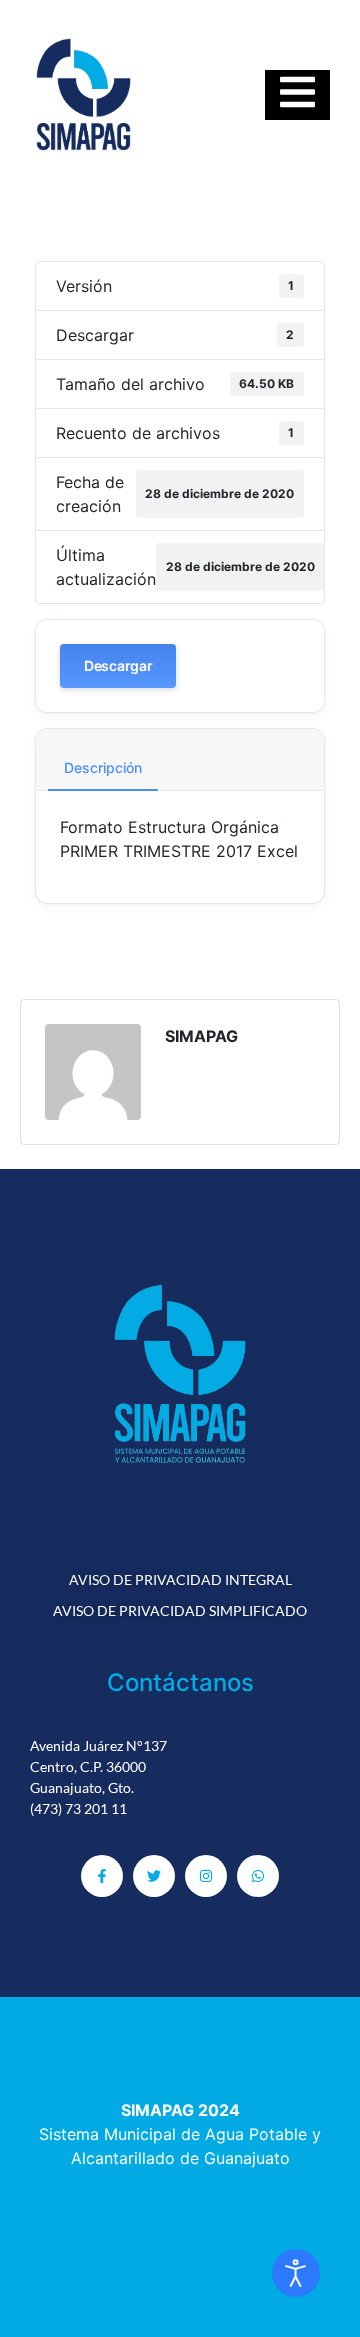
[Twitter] (154, 1876)
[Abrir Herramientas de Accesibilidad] (296, 2273)
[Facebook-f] (102, 1876)
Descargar (118, 665)
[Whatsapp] (258, 1876)
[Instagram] (206, 1876)
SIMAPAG (201, 1036)
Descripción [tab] (103, 767)
